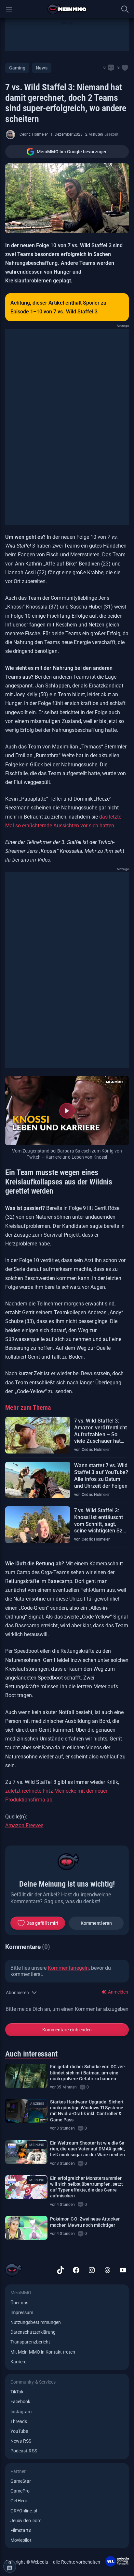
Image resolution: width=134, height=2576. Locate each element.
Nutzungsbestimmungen (36, 2322)
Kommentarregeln (68, 1968)
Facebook (20, 2402)
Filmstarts (21, 2530)
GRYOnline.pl (24, 2511)
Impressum (22, 2312)
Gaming (17, 68)
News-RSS (21, 2441)
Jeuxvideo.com (26, 2521)
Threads (19, 2421)
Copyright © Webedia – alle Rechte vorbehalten (53, 2562)
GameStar (21, 2481)
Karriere (18, 2362)
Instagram (21, 2412)
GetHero (19, 2501)
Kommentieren (96, 1923)
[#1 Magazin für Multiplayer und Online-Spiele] (67, 9)
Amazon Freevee (24, 1825)
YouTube (19, 2431)
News (41, 68)
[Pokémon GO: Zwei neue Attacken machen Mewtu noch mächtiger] (26, 2228)
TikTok (17, 2392)
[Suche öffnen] (125, 9)
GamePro (20, 2491)
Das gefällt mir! (42, 1923)
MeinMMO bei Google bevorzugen (72, 152)
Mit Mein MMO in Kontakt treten (43, 2352)
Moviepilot (21, 2540)
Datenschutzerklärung (33, 2332)
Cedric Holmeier (34, 134)
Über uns (19, 2303)
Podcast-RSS (24, 2451)
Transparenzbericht (30, 2342)
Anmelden (118, 1992)
